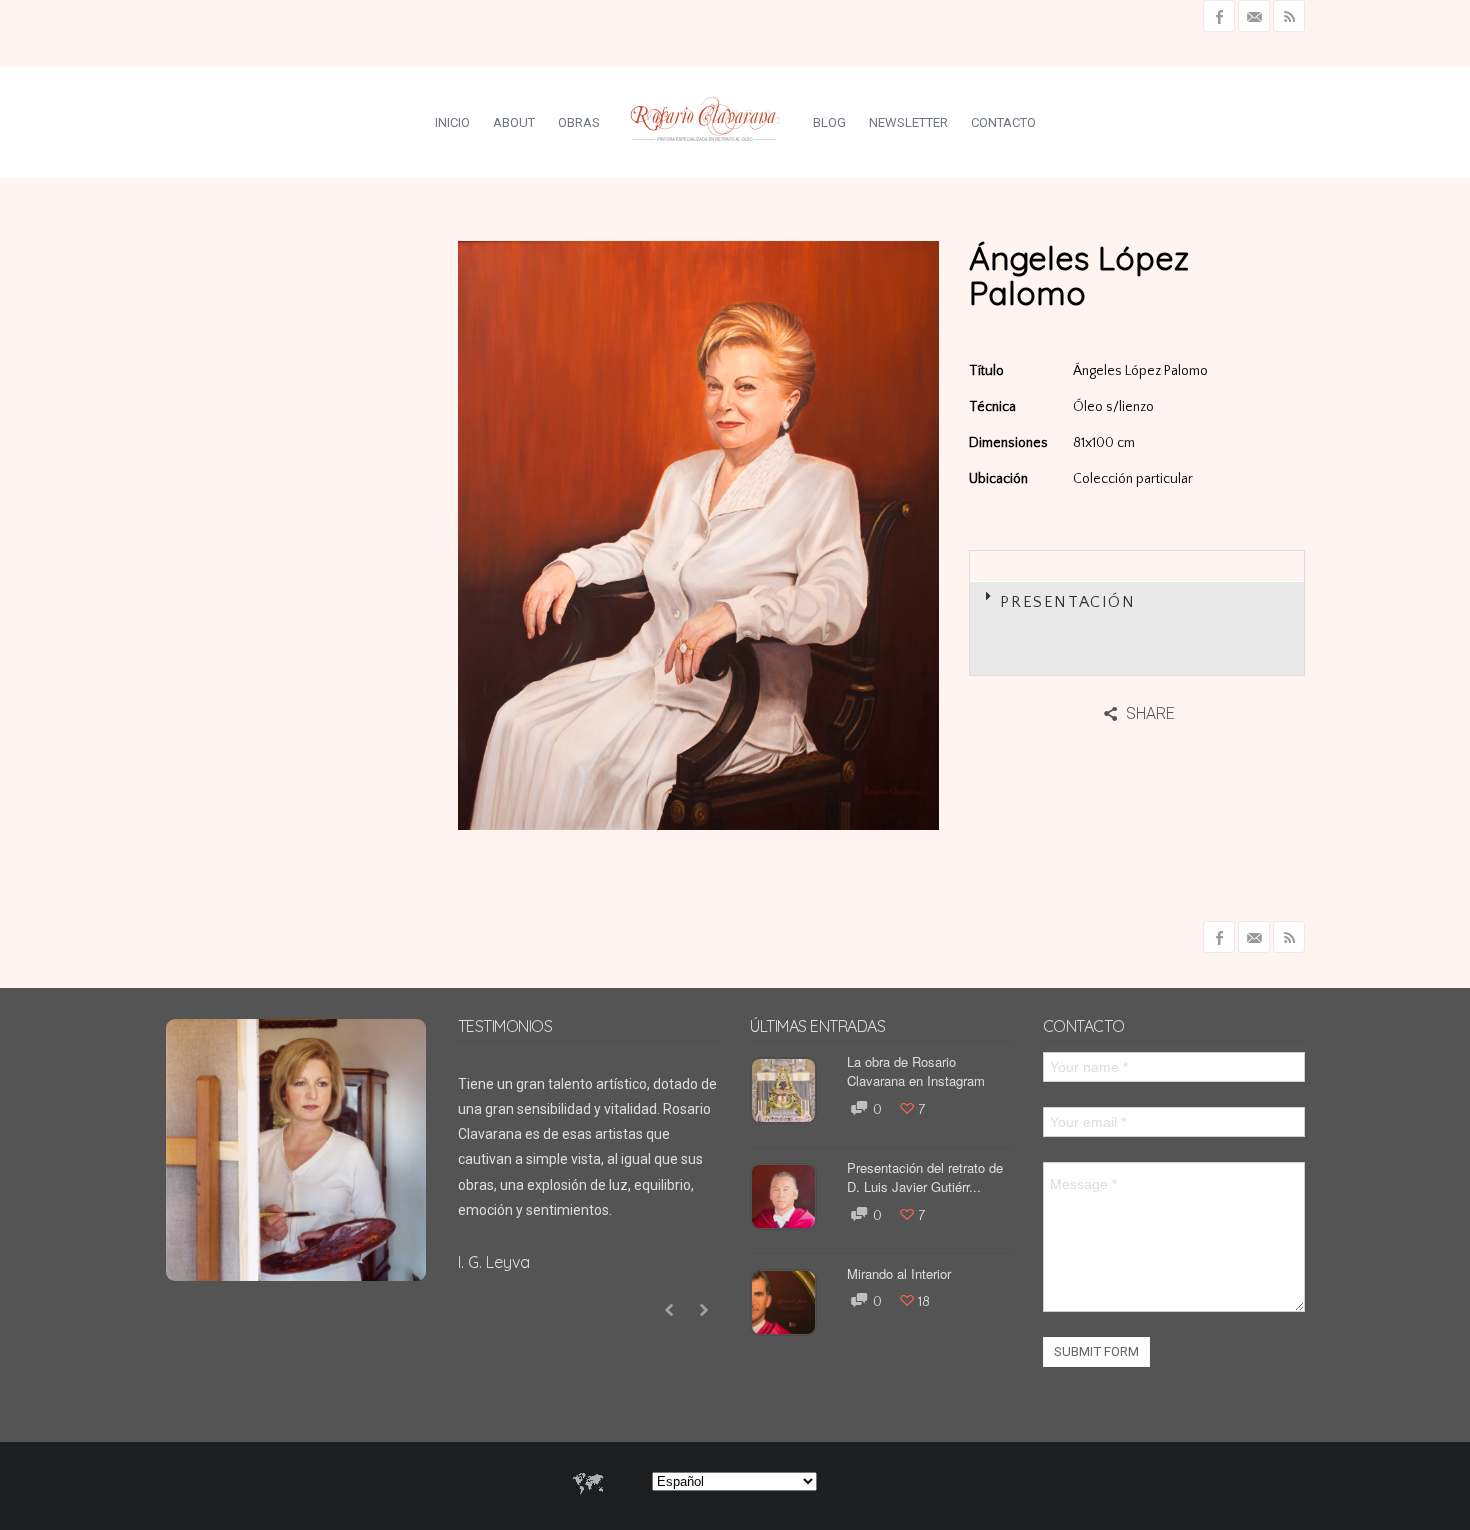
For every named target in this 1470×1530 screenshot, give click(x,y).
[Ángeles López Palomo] (899, 790)
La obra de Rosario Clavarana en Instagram (916, 1071)
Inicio (452, 122)
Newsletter (908, 122)
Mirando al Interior (899, 1273)
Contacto (1003, 122)
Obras (579, 122)
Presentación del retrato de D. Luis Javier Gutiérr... (925, 1177)
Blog (829, 122)
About (514, 122)
